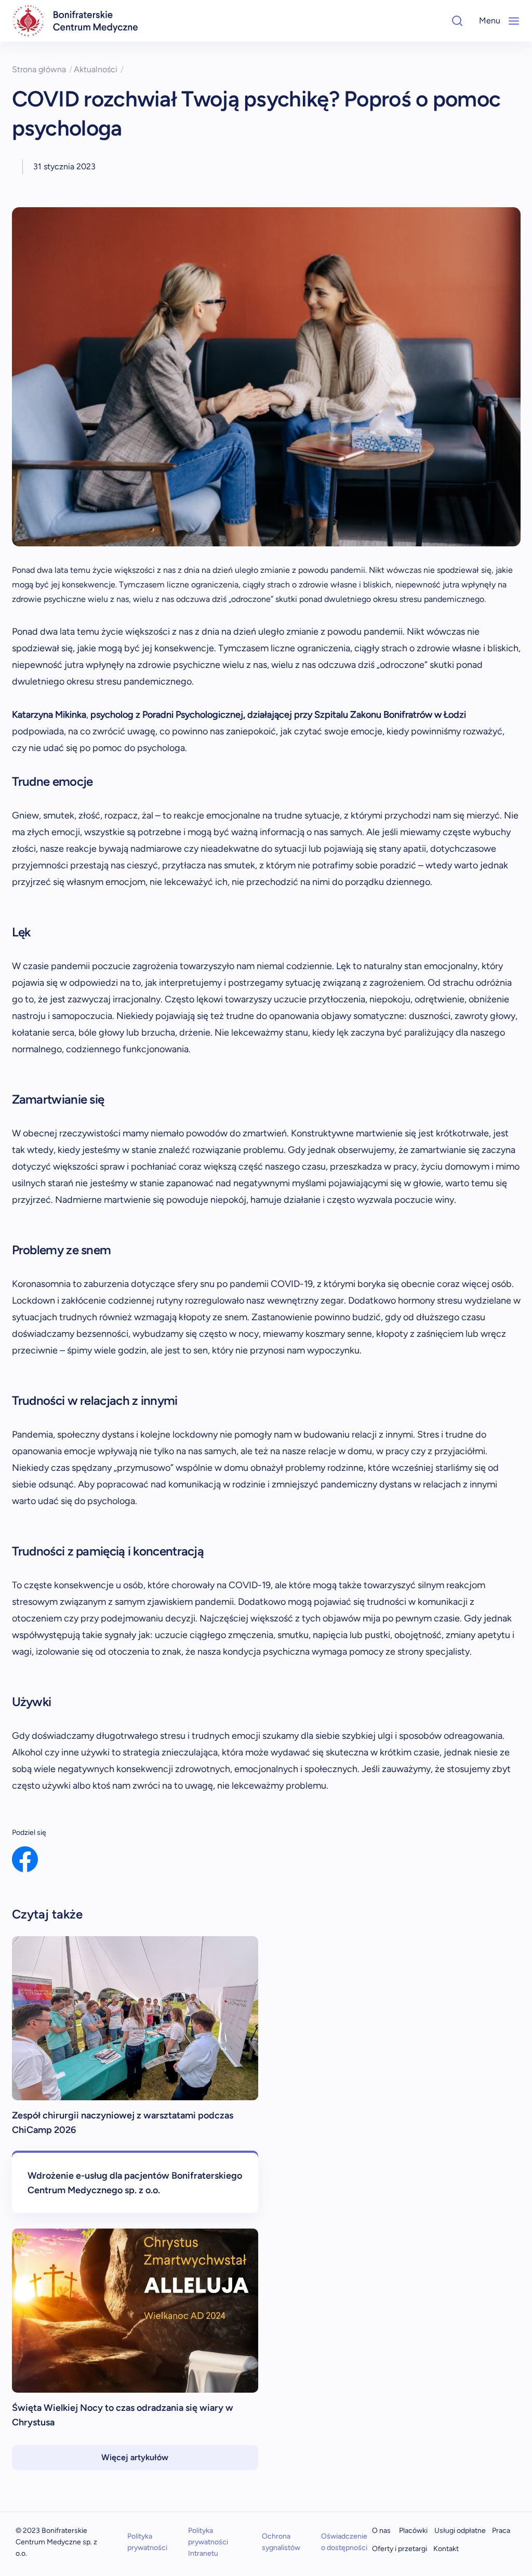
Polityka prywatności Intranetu (208, 2542)
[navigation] (75, 21)
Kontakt (446, 2549)
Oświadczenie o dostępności (344, 2542)
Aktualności (99, 69)
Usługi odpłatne (460, 2531)
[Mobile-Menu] (514, 21)
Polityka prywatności (147, 2542)
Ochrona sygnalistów (281, 2542)
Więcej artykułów (135, 2457)
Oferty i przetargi (400, 2549)
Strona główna (42, 69)
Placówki (413, 2531)
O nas (381, 2531)
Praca (501, 2531)
